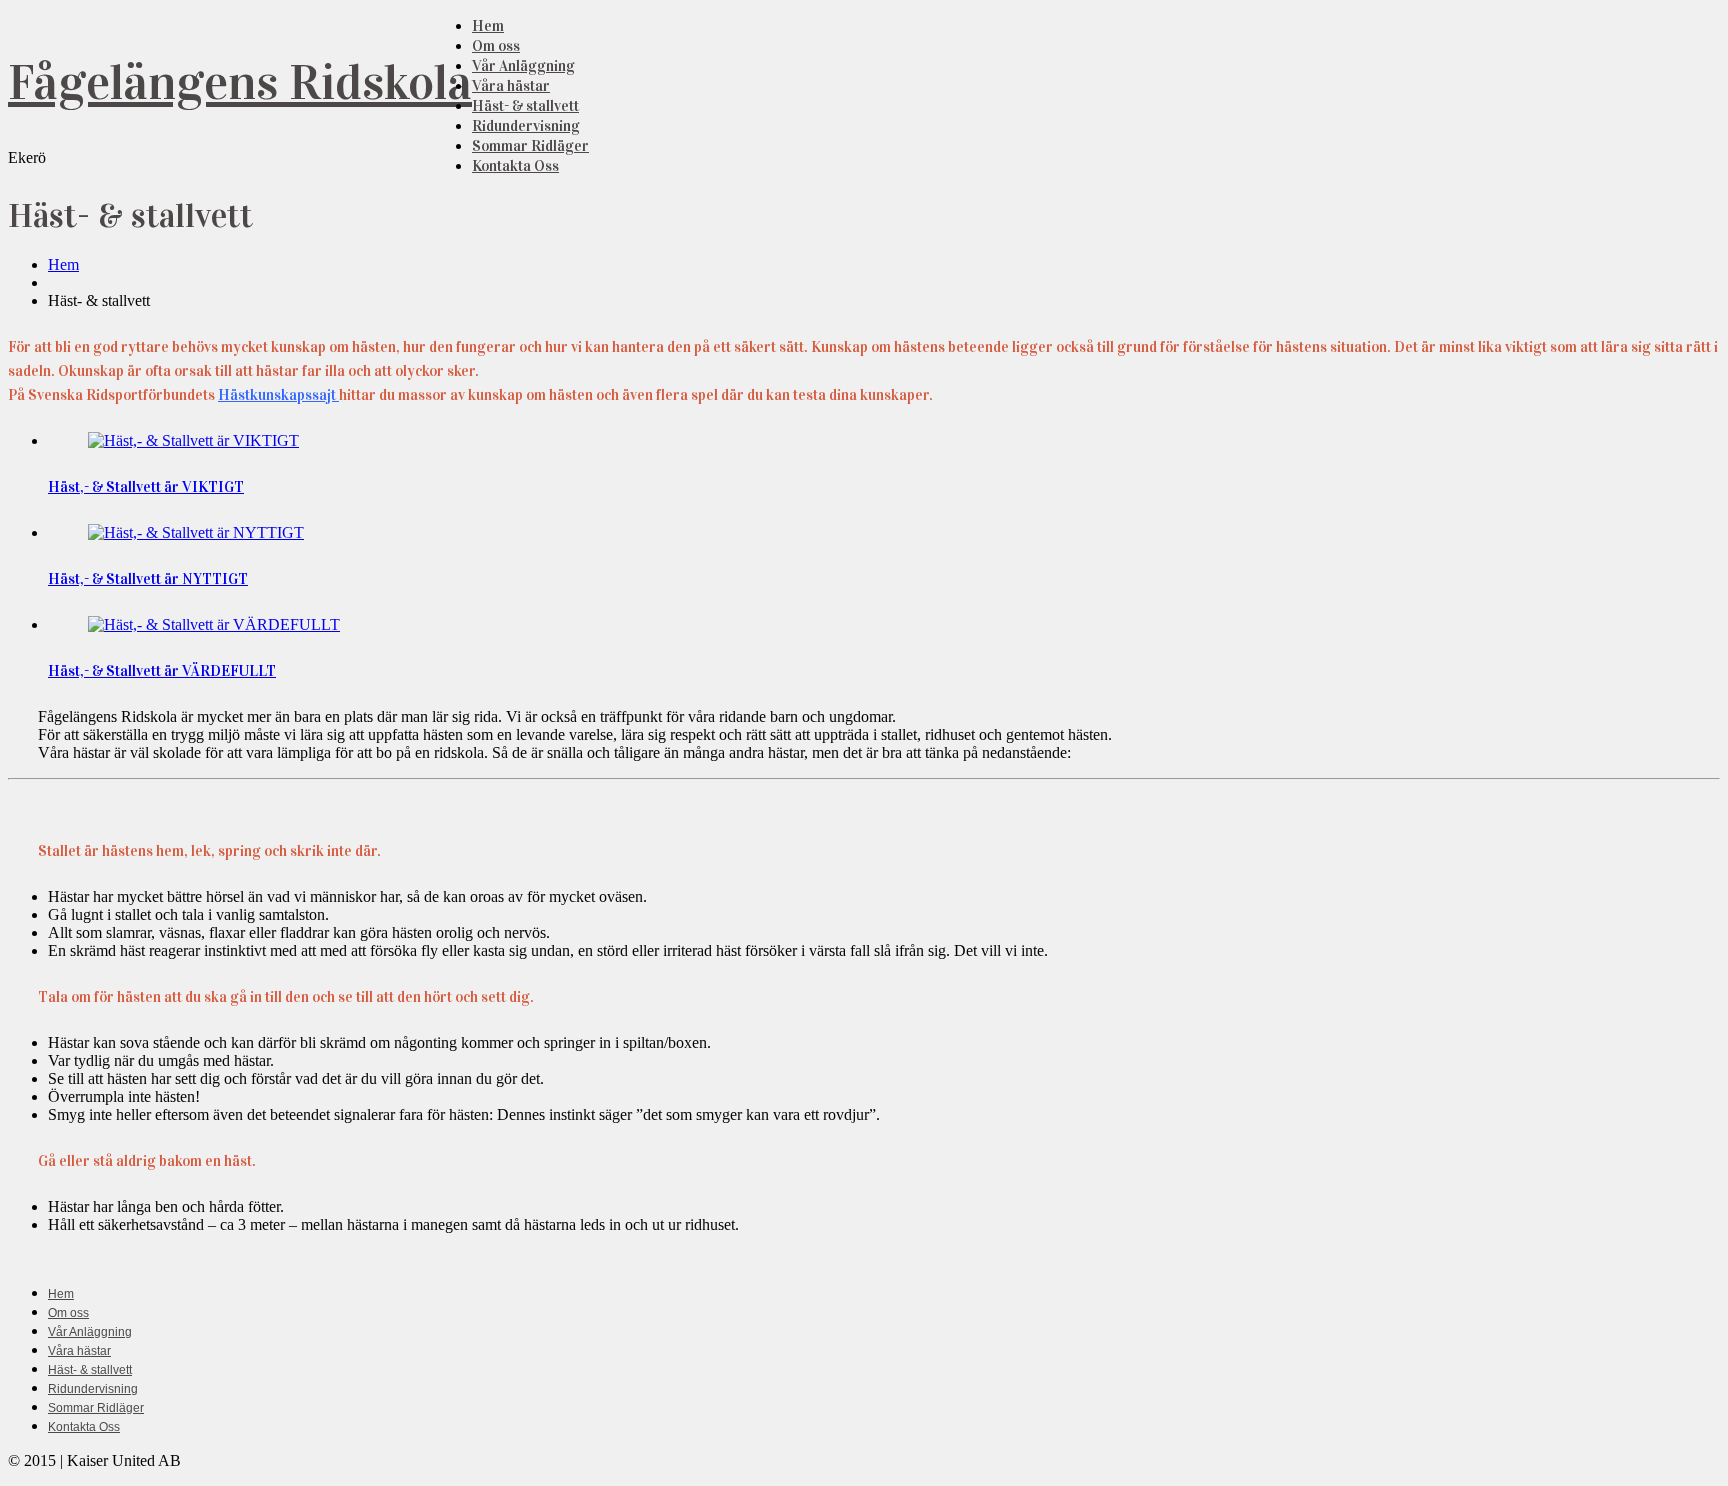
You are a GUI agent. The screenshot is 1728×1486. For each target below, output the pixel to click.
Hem (488, 26)
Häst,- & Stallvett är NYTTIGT (148, 579)
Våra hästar (511, 86)
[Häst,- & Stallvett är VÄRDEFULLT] (214, 624)
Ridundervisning (526, 126)
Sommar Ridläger (530, 146)
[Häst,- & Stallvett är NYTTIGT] (196, 532)
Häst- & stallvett (525, 106)
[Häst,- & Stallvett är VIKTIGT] (193, 440)
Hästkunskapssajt (278, 395)
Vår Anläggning (523, 66)
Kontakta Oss (515, 166)
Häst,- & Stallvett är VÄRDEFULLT (162, 671)
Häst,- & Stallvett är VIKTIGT (146, 487)
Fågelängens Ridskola (240, 82)
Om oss (496, 46)
